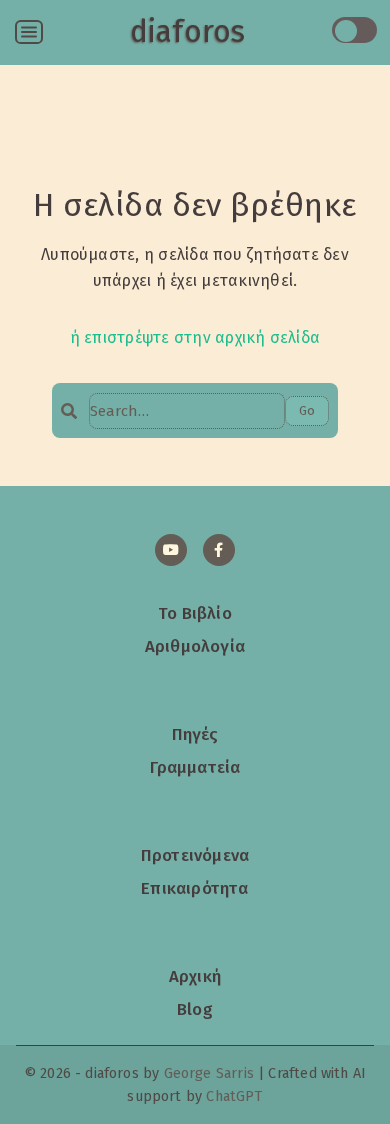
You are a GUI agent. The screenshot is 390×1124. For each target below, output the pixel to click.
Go (307, 410)
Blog (195, 1009)
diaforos (187, 32)
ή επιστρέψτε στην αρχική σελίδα (195, 337)
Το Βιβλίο (195, 613)
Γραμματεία (195, 767)
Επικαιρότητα (194, 888)
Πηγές (195, 734)
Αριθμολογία (195, 646)
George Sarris (209, 1073)
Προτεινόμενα (195, 855)
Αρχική (195, 976)
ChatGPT (234, 1096)
